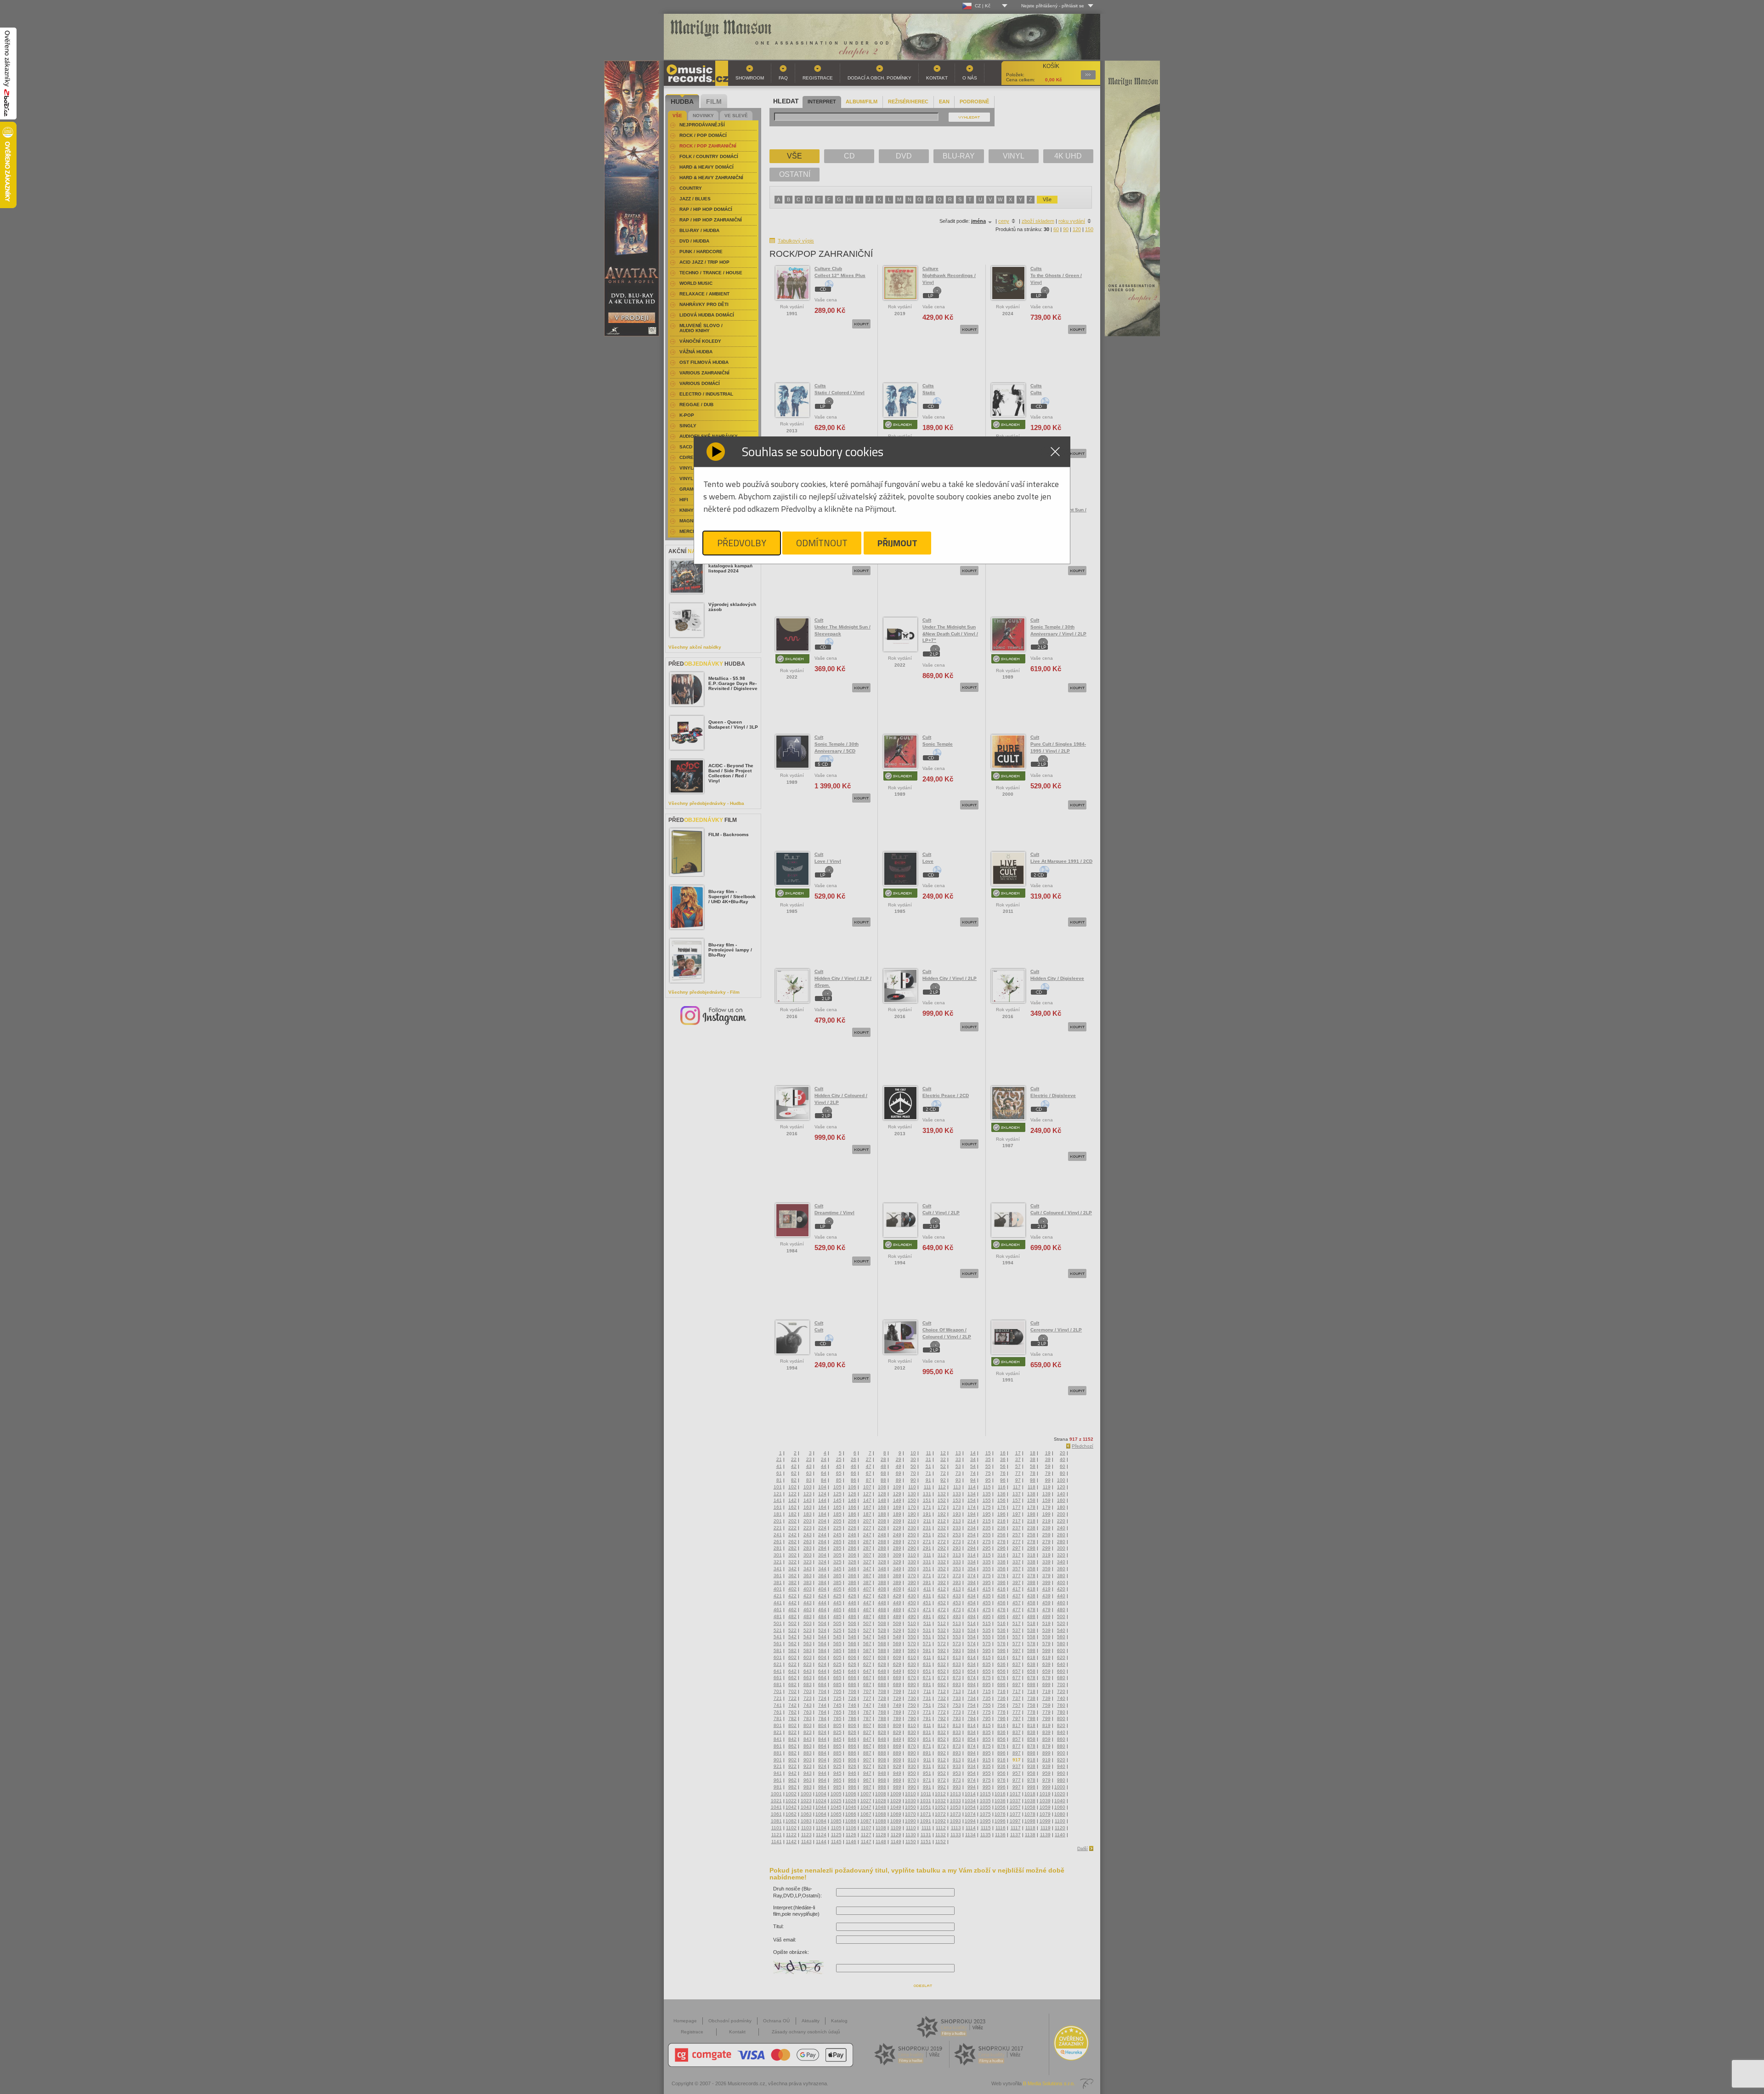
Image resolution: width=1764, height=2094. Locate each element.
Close (1055, 452)
